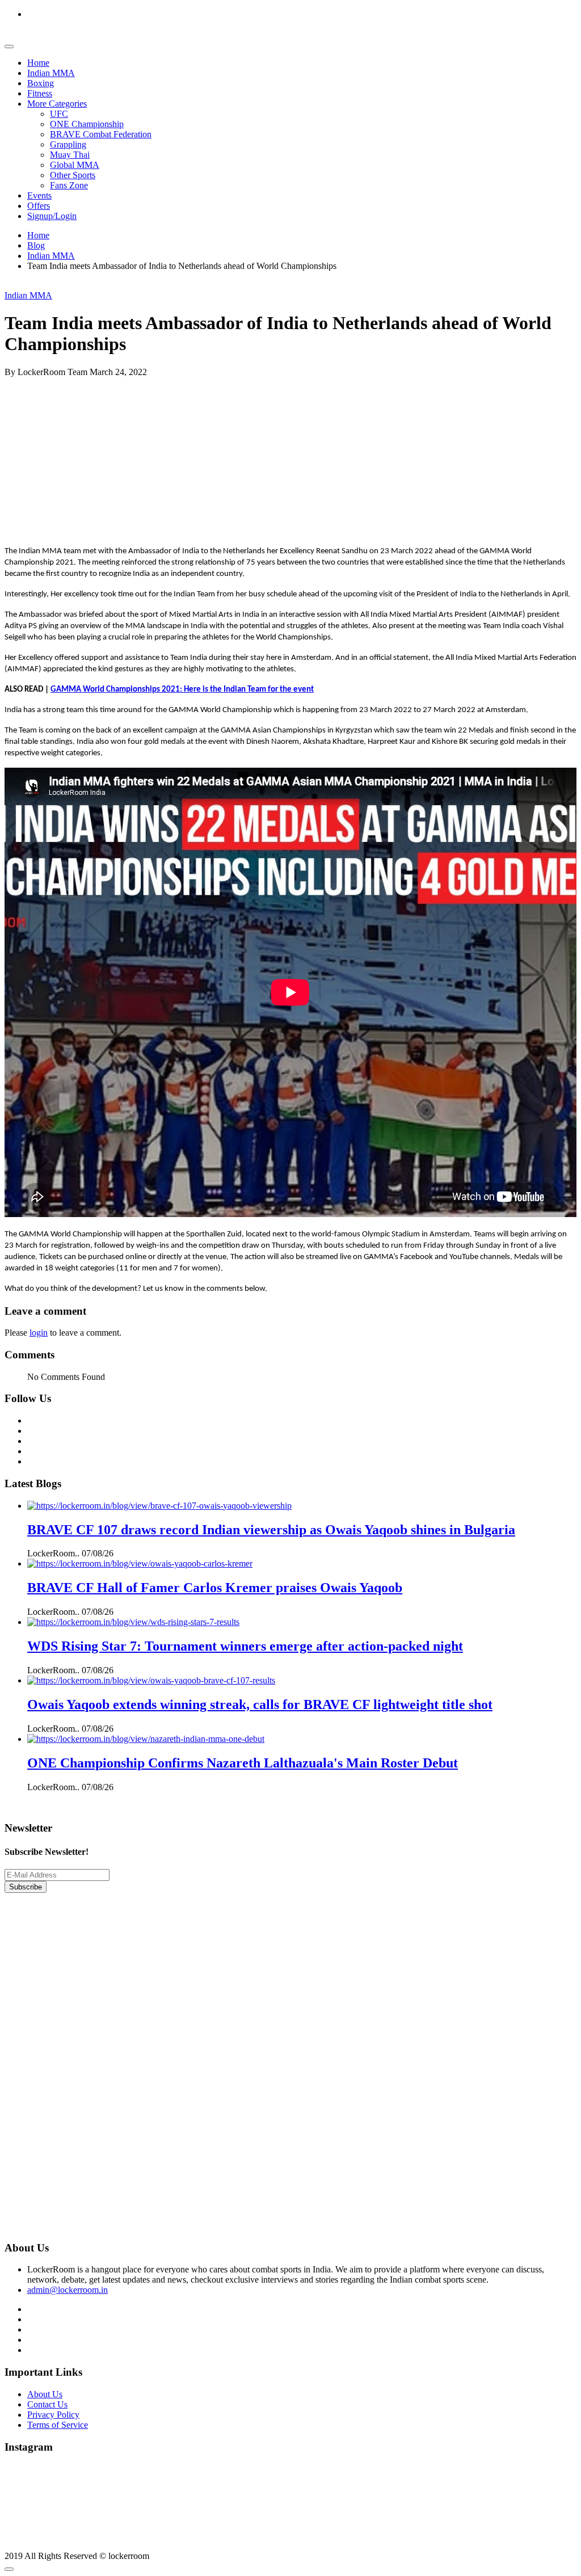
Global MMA (75, 165)
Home (38, 63)
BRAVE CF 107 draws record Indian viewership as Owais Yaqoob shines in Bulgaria (271, 1530)
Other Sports (73, 175)
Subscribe (26, 1887)
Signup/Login (52, 216)
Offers (39, 206)
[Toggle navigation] (9, 47)
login (39, 1333)
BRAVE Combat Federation (101, 134)
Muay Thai (70, 155)
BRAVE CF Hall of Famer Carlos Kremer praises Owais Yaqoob (215, 1588)
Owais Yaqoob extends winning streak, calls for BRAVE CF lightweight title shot (260, 1704)
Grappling (68, 144)
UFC (59, 114)
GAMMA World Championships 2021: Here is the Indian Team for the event (182, 690)
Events (39, 195)
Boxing (41, 83)
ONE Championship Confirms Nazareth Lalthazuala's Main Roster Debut (243, 1763)
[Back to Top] (9, 2569)
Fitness (40, 93)
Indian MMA (51, 73)
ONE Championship (87, 124)
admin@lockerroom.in (68, 2290)
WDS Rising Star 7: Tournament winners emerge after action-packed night (245, 1646)
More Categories (57, 104)
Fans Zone (69, 185)
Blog (36, 245)
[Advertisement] (290, 457)
